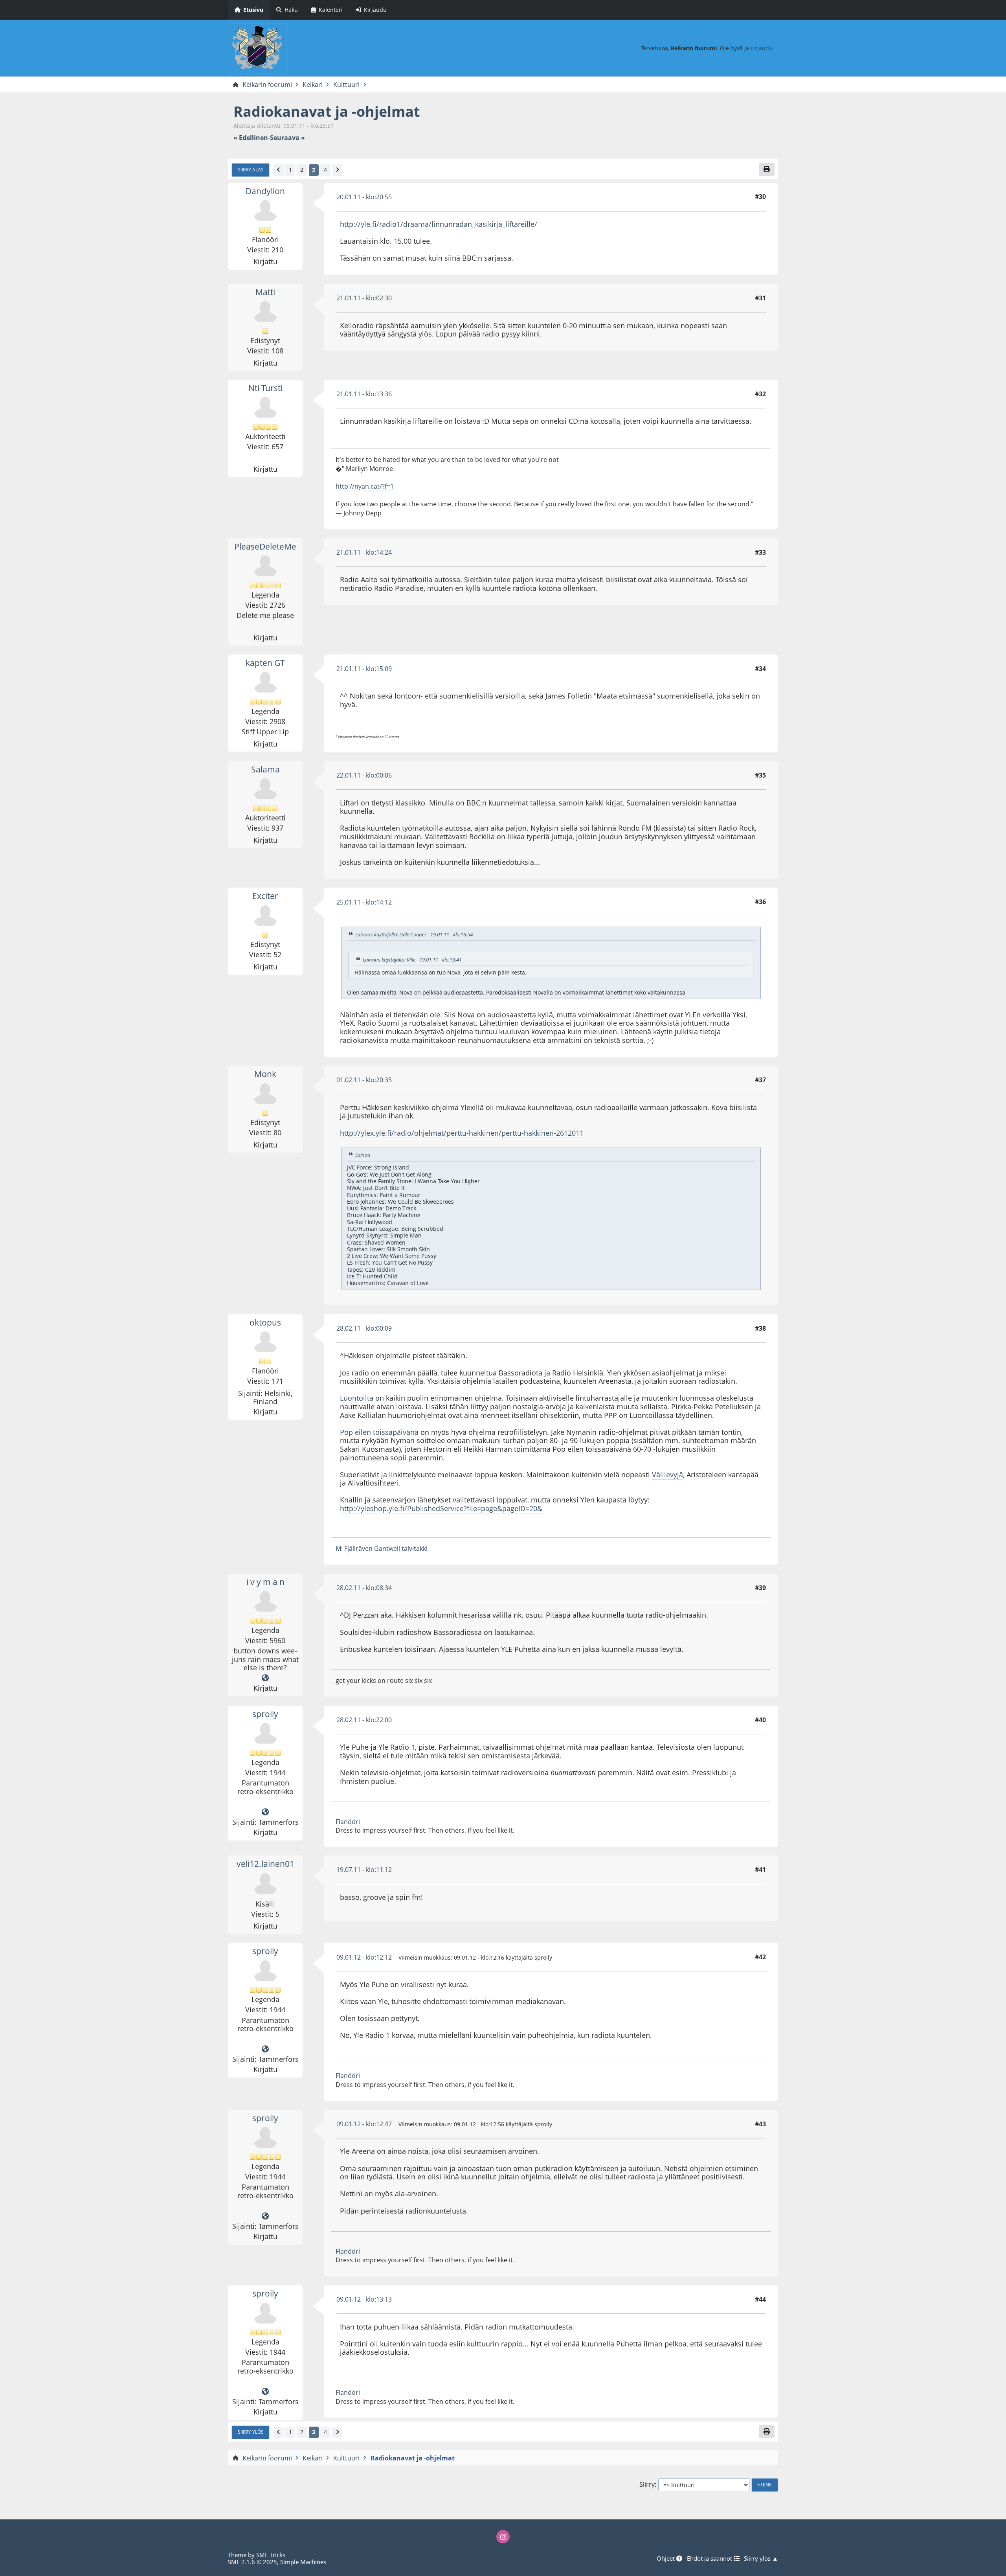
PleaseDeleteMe (265, 546)
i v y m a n (265, 1582)
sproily (265, 1714)
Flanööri (348, 1822)
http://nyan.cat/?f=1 (365, 486)
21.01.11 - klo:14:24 (364, 552)
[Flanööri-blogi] (265, 1812)
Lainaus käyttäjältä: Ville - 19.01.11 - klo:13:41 (412, 960)
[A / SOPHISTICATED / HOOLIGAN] (265, 1678)
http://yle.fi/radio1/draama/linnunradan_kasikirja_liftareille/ (439, 224)
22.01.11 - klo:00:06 (364, 775)
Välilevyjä (667, 1475)
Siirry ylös (251, 2432)
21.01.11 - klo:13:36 (364, 394)
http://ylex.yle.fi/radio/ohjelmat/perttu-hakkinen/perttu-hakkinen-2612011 (462, 1133)
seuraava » (287, 138)
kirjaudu (762, 48)
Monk (265, 1074)
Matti (265, 292)
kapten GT (265, 663)
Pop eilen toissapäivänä (379, 1432)
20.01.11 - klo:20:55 (364, 197)
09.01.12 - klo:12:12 (364, 1957)
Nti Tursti (265, 388)
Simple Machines (303, 2562)
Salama (265, 769)
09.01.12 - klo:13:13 (364, 2299)
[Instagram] (503, 2537)
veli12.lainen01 (265, 1864)
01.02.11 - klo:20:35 (364, 1080)
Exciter (265, 896)
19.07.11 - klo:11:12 (364, 1870)
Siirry (647, 2485)
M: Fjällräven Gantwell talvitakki (382, 1548)
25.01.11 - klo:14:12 (364, 902)
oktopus (265, 1322)
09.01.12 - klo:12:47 (364, 2124)
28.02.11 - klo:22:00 (364, 1720)
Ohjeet (666, 2558)
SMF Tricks (271, 2555)
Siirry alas (251, 169)
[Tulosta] (767, 169)
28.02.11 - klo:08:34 (364, 1588)
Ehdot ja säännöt (710, 2558)
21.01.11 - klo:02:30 (364, 298)
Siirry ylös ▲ (761, 2558)
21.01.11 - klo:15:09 (364, 669)
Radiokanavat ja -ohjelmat (327, 111)
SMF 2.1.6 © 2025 (252, 2562)
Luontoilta (357, 1398)
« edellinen (251, 138)
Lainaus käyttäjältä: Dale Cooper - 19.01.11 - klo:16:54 (414, 934)
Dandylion (265, 191)
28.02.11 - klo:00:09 (364, 1328)
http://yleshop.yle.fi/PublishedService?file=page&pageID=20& (441, 1508)
